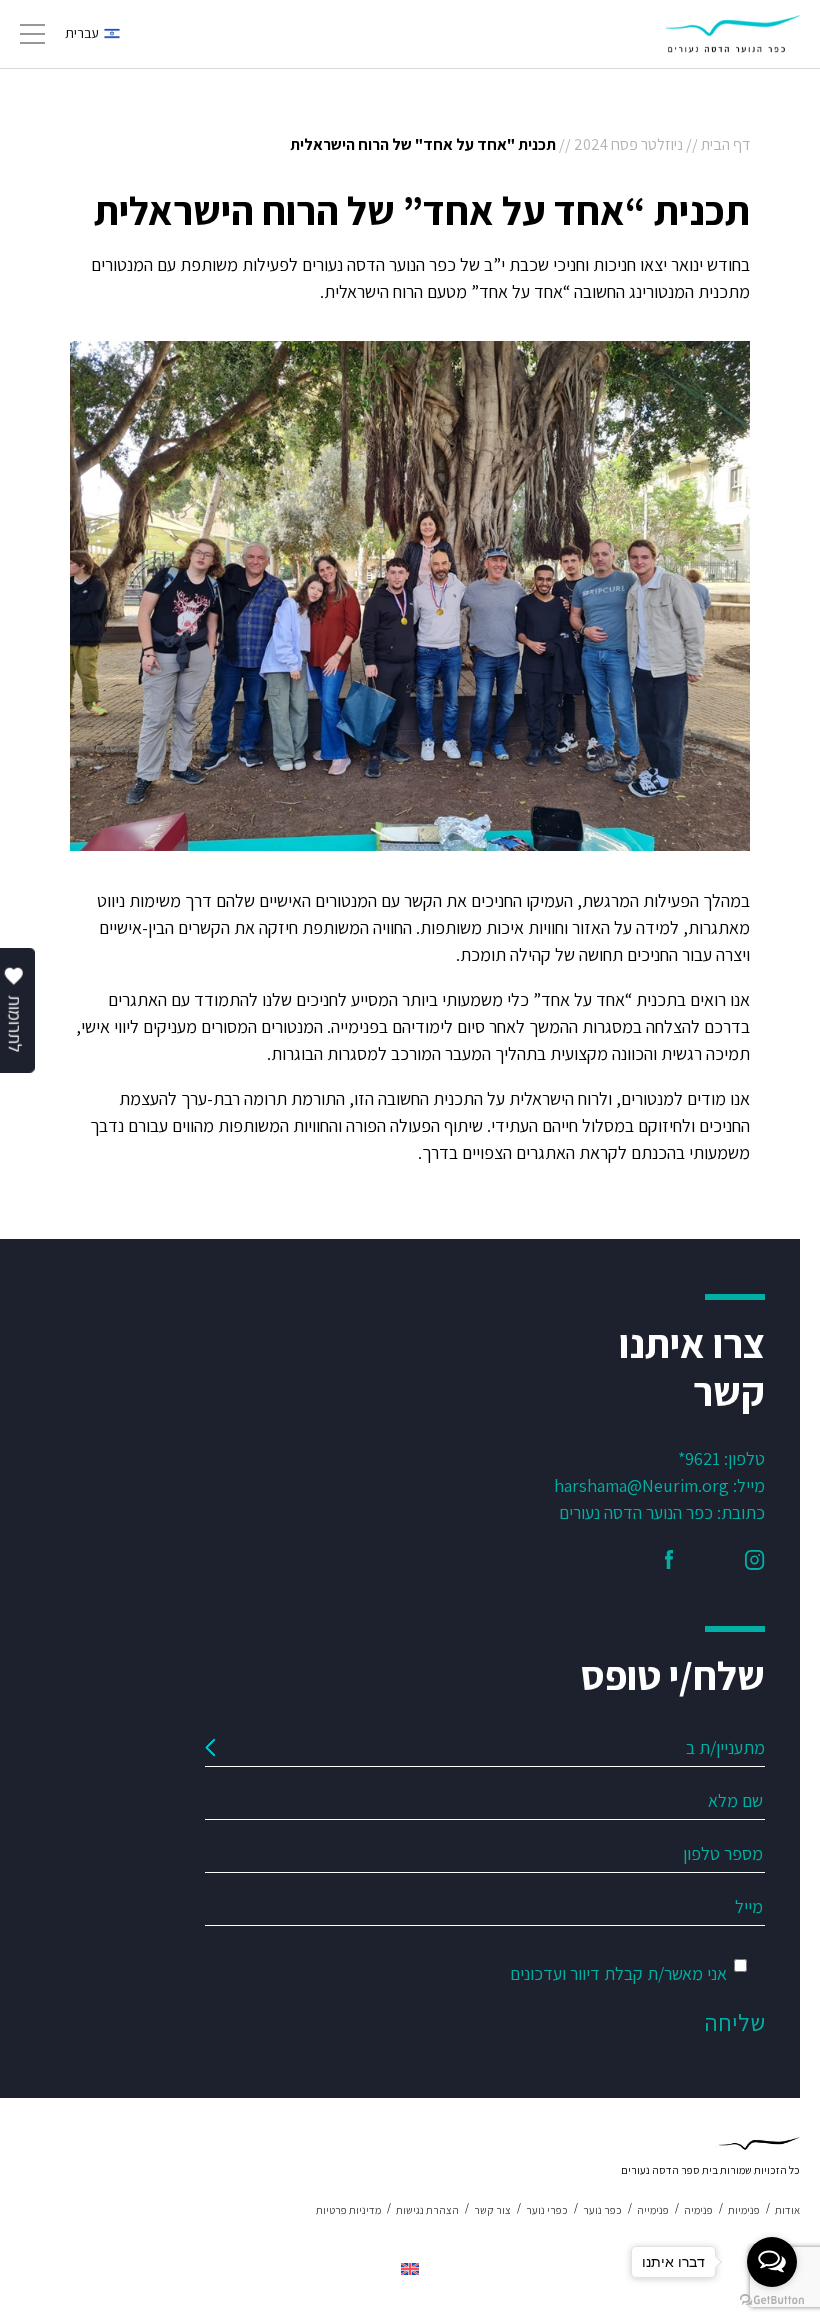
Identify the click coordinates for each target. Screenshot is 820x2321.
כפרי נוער (547, 2210)
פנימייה (653, 2210)
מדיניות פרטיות (348, 2210)
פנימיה (698, 2210)
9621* (699, 1458)
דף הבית (725, 144)
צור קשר (492, 2210)
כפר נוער (602, 2210)
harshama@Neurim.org (641, 1485)
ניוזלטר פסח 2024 (628, 144)
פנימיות (744, 2210)
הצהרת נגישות (427, 2210)
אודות (787, 2210)
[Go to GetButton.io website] (772, 2300)
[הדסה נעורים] (732, 34)
